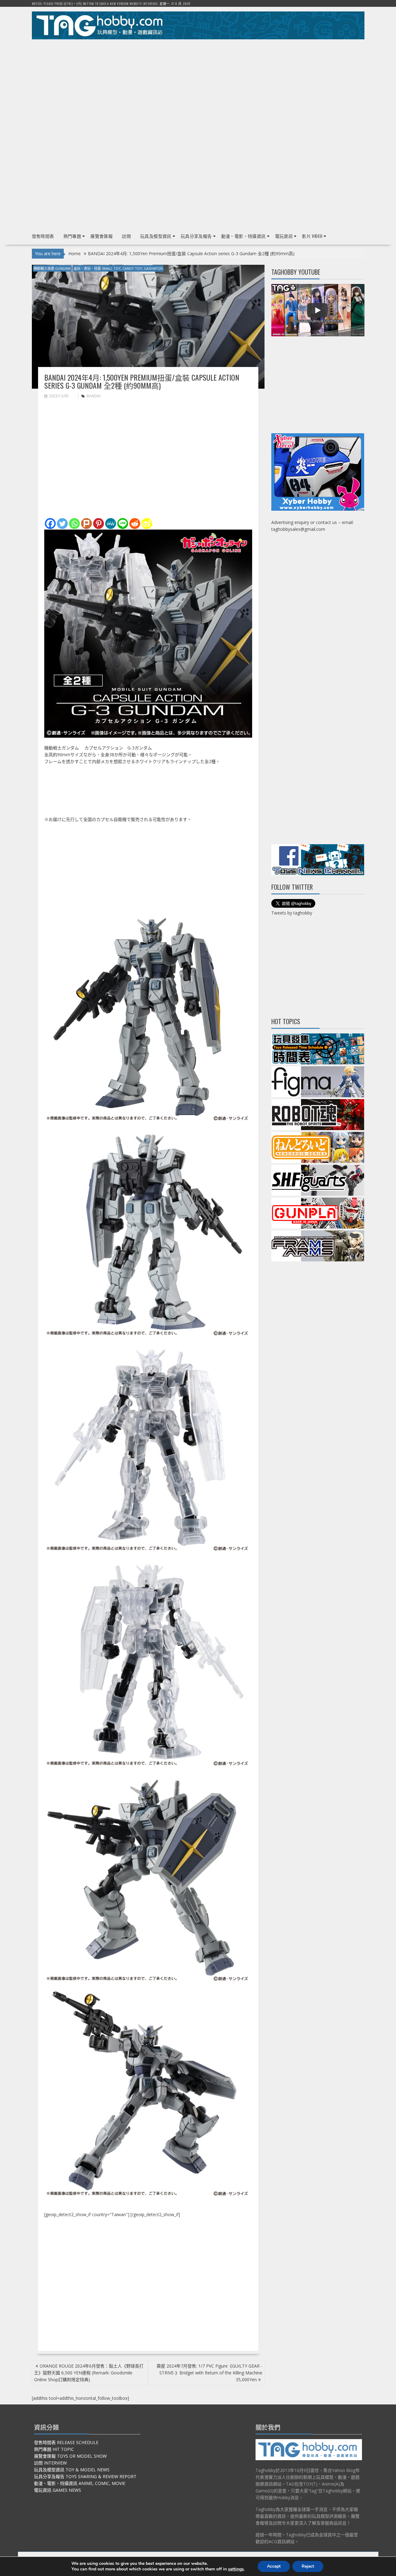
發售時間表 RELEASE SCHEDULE (66, 2442)
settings (236, 2569)
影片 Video (312, 236)
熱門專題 (72, 236)
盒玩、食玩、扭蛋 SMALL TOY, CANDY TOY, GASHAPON (118, 268)
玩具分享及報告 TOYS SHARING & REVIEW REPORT (85, 2476)
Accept (274, 2566)
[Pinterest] (99, 524)
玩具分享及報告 (196, 236)
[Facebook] (50, 524)
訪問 (126, 236)
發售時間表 (43, 236)
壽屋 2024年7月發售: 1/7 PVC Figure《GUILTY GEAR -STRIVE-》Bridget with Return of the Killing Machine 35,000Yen (209, 2373)
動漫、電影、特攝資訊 (243, 236)
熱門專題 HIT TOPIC (54, 2449)
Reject (308, 2566)
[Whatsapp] (74, 524)
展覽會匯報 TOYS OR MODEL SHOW (70, 2456)
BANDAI (94, 396)
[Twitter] (62, 524)
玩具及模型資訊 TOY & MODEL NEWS (72, 2470)
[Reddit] (135, 524)
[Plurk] (86, 524)
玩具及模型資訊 (156, 236)
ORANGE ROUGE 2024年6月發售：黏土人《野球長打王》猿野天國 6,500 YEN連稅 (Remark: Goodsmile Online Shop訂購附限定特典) (89, 2373)
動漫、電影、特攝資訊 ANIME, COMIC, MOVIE (80, 2483)
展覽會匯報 (101, 236)
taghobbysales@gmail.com (298, 529)
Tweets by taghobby (292, 913)
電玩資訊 (284, 236)
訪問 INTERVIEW (50, 2463)
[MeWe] (111, 524)
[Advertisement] (198, 87)
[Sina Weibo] (147, 524)
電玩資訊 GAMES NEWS (58, 2490)
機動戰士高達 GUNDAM (52, 268)
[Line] (123, 524)
